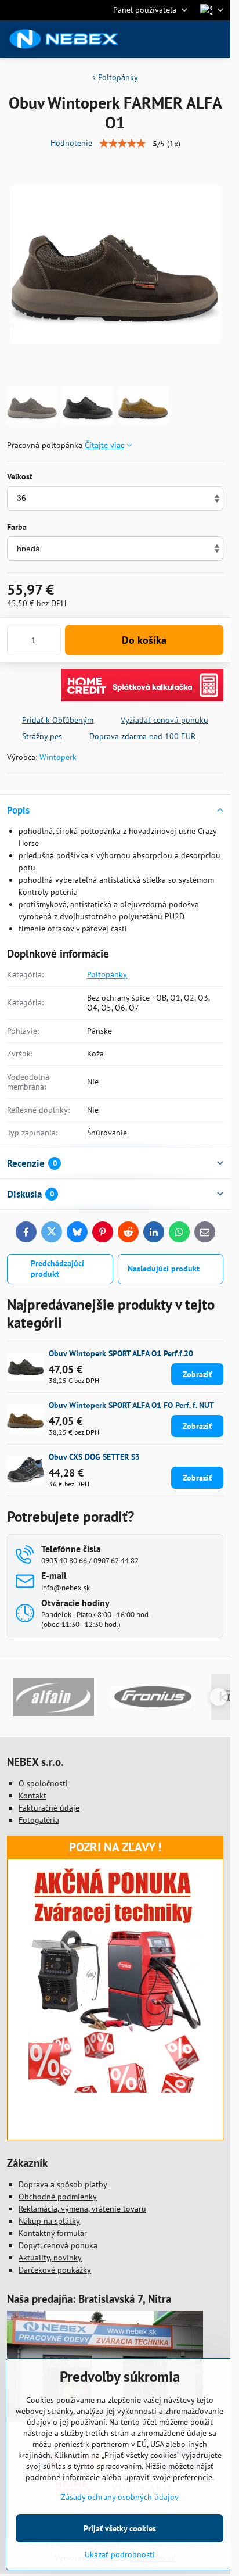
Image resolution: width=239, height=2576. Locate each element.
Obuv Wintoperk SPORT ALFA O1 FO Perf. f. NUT (131, 1405)
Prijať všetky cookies (120, 2528)
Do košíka (144, 640)
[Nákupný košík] (189, 39)
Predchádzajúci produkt (57, 1269)
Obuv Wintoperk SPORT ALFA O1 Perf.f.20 (121, 1353)
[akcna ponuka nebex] (115, 2090)
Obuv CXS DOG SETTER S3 (94, 1457)
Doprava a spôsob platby (63, 2184)
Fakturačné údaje (49, 1808)
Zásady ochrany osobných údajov (120, 2497)
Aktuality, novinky (50, 2258)
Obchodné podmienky (58, 2197)
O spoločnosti (43, 1783)
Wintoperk (58, 757)
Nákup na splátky (49, 2221)
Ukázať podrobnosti (120, 2554)
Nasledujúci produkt (164, 1269)
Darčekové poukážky (55, 2270)
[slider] (122, 144)
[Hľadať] (161, 39)
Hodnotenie (71, 143)
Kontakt (32, 1796)
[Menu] (216, 39)
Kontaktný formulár (53, 2233)
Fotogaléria (39, 1820)
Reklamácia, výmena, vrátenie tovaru (82, 2209)
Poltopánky (107, 974)
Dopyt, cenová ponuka (58, 2245)
